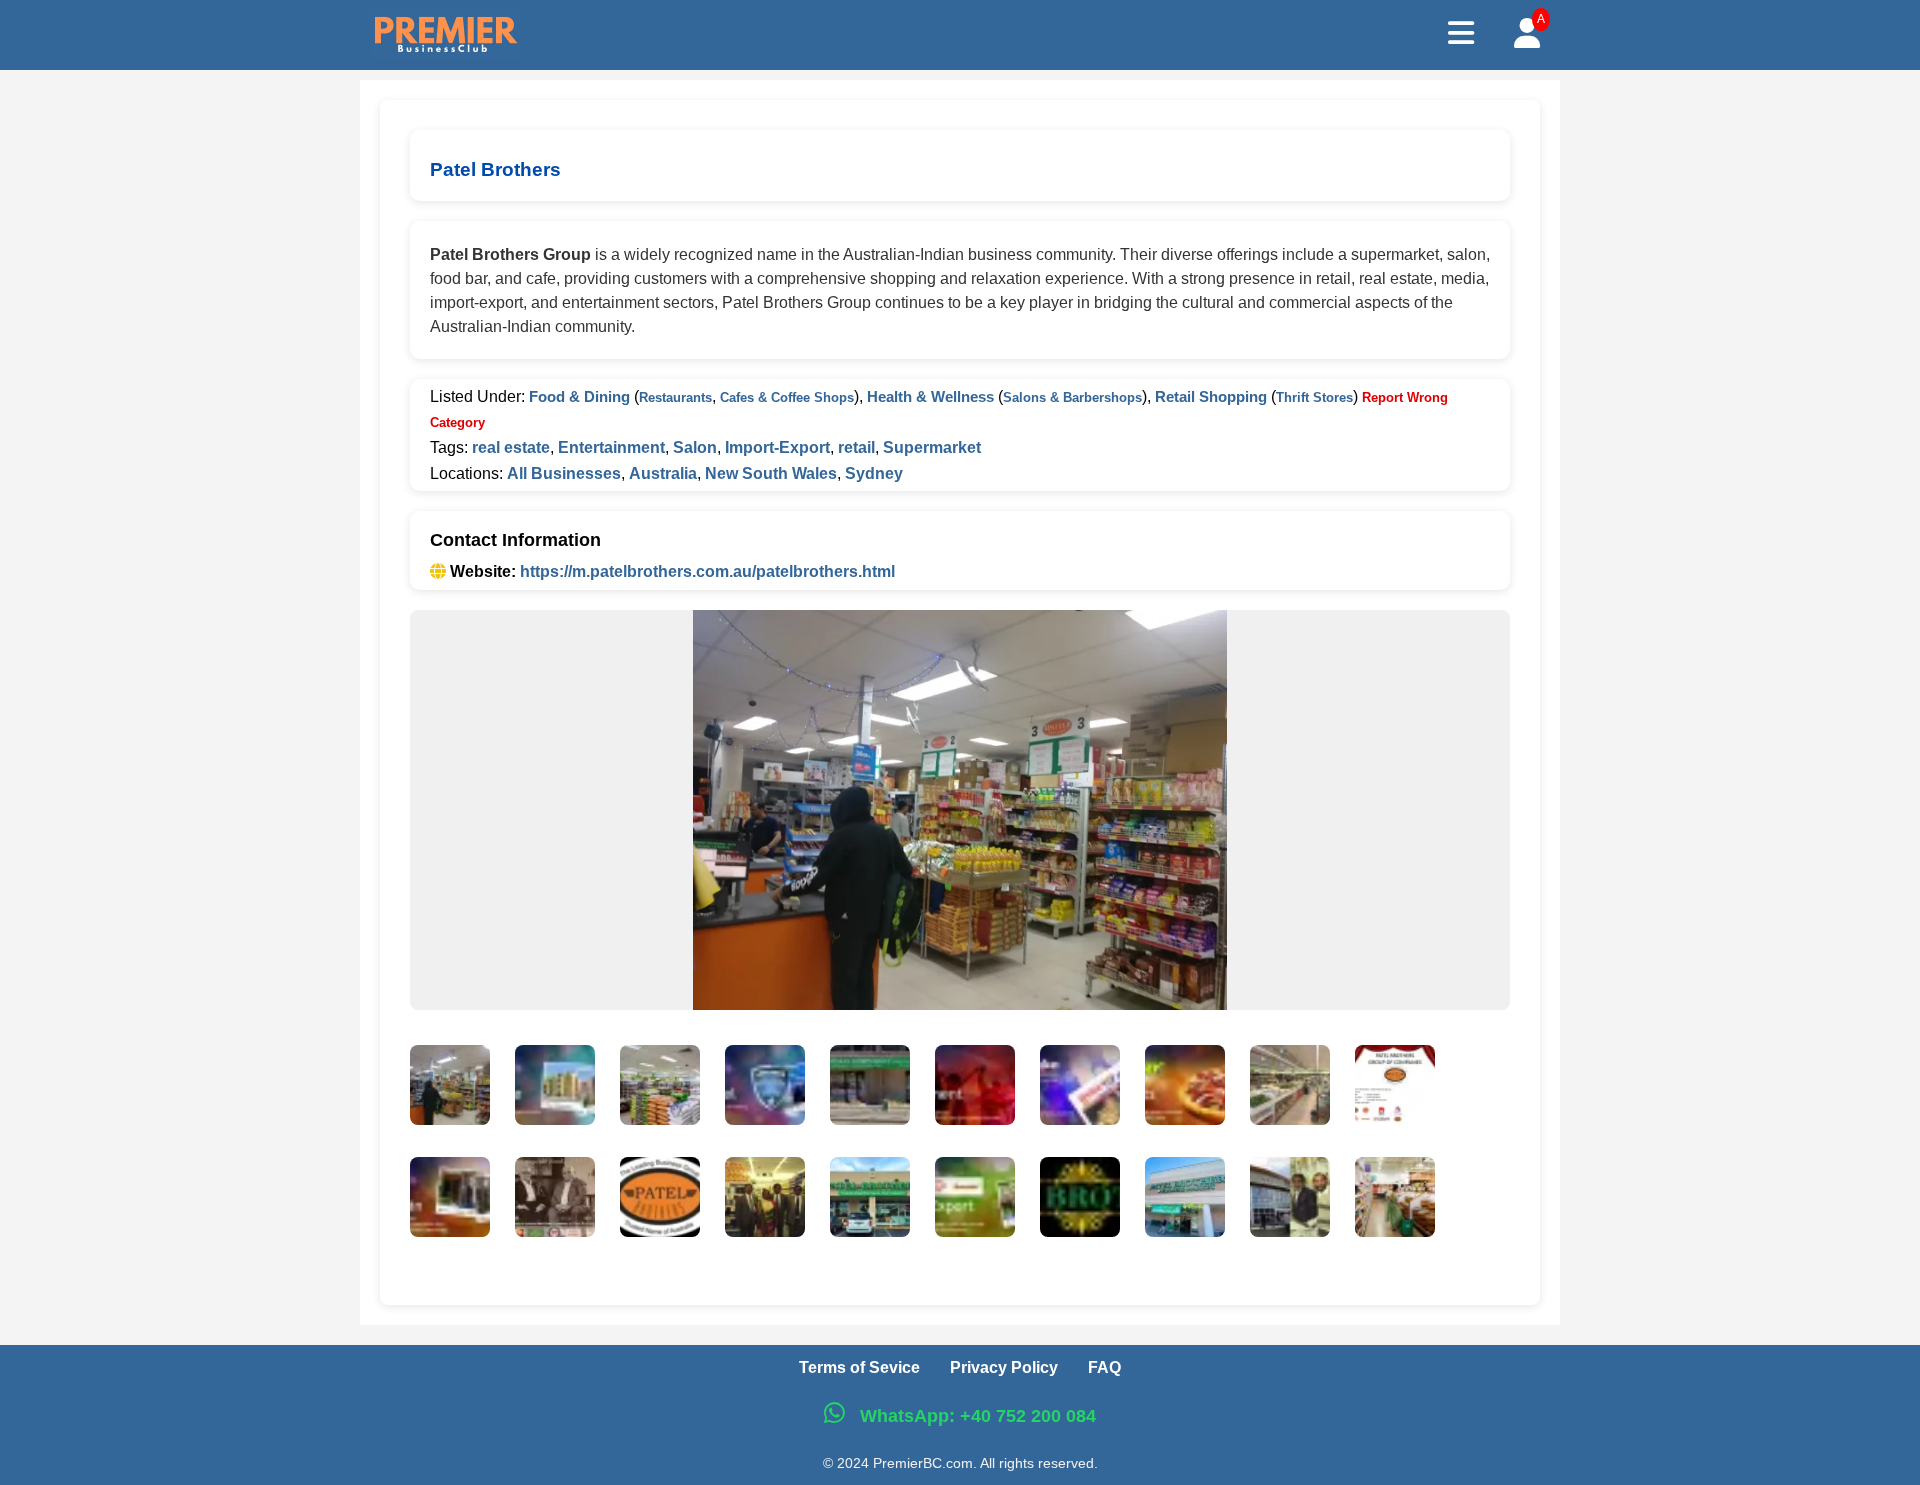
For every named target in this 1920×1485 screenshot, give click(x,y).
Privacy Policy (1004, 1367)
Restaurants (675, 397)
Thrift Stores (1314, 397)
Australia (663, 473)
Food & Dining (579, 396)
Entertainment (611, 447)
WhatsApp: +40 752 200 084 (975, 1416)
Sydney (874, 473)
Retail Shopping (1211, 396)
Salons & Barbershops (1072, 397)
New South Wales (771, 473)
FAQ (1104, 1367)
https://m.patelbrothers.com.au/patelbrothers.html (707, 571)
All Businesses (564, 473)
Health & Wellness (930, 396)
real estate (511, 447)
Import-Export (777, 447)
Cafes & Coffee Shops (787, 397)
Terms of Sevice (859, 1367)
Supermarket (932, 447)
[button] (450, 1089)
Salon (695, 447)
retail (856, 447)
